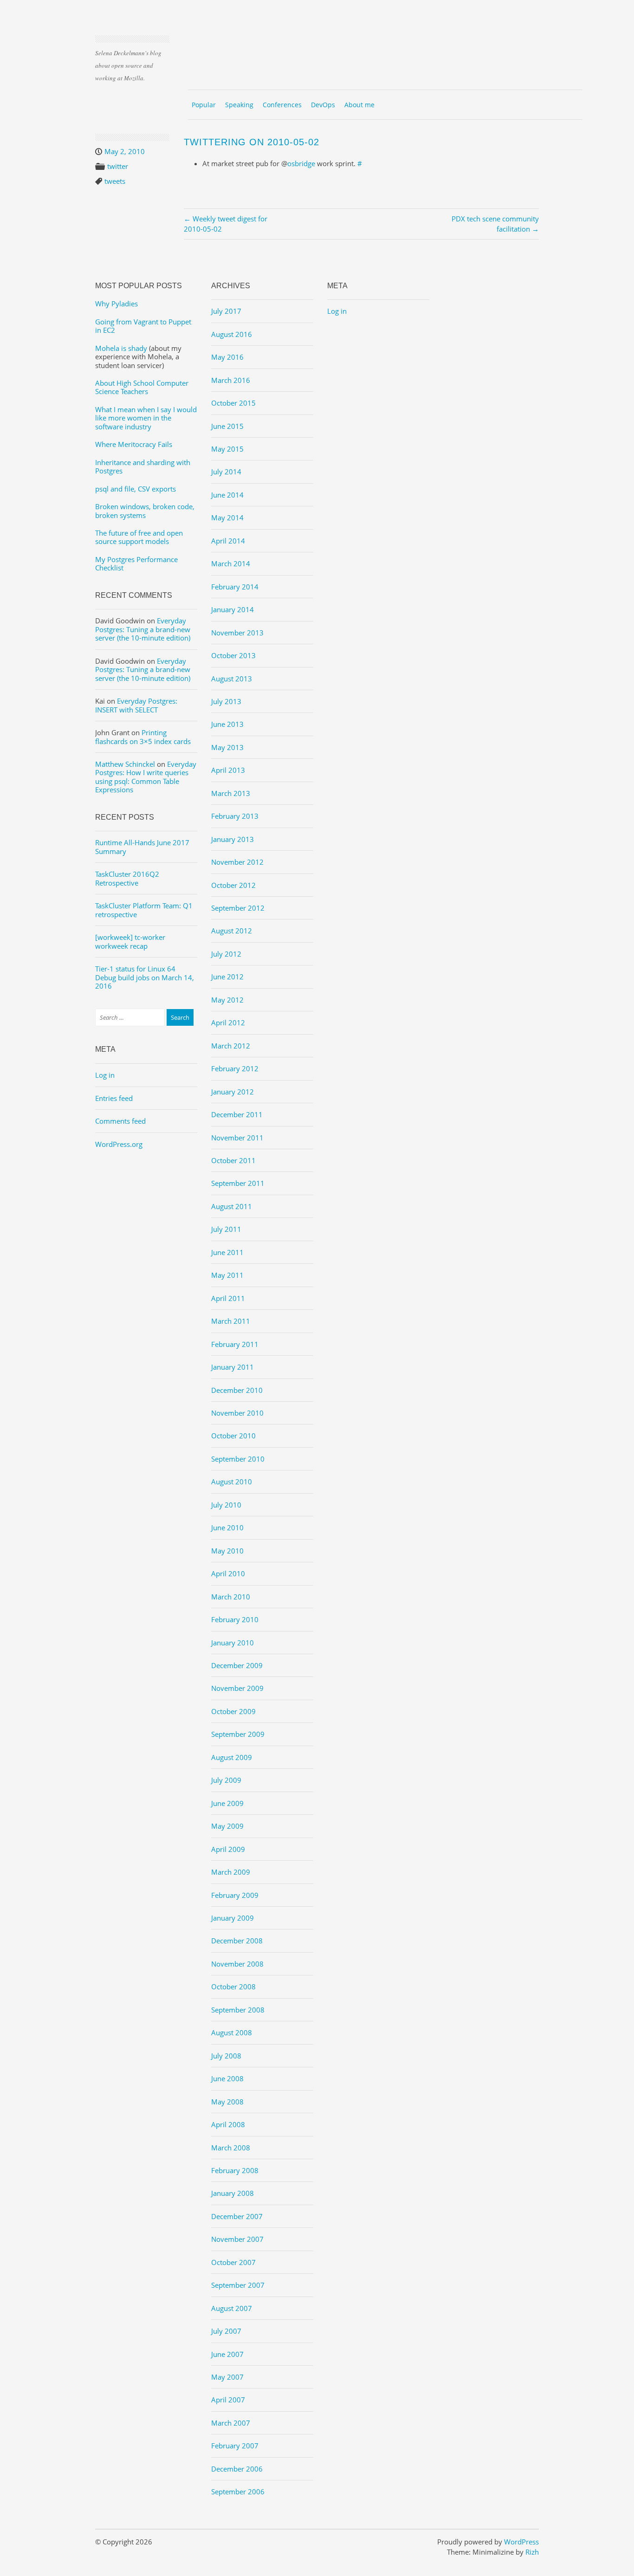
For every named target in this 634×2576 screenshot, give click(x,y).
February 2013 (235, 816)
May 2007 (227, 2377)
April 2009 (228, 1849)
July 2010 (226, 1505)
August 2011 (232, 1206)
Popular (204, 105)
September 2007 (238, 2285)
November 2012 (237, 862)
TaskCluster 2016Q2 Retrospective (127, 878)
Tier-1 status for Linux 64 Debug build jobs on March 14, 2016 (145, 977)
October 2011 (233, 1160)
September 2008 (238, 2010)
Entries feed (114, 1098)
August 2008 (232, 2032)
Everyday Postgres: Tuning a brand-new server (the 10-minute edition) (143, 629)
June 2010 (227, 1527)
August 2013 (232, 679)
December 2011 (237, 1114)
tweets (115, 181)
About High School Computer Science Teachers (142, 387)
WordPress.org (119, 1144)
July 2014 (226, 472)
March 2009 (231, 1872)
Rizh (532, 2552)
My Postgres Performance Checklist (136, 563)
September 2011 (238, 1183)
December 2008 (237, 1941)
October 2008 (233, 1987)
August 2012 (232, 931)
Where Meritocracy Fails (134, 444)
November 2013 (237, 633)
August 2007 (232, 2308)
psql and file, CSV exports (136, 489)
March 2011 (231, 1321)
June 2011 (227, 1252)
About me (359, 105)
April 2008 (228, 2124)
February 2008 (235, 2170)
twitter (118, 166)
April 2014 (228, 541)
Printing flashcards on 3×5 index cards (143, 737)
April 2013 (228, 770)
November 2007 (237, 2239)
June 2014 (227, 495)
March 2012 (231, 1046)
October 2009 (233, 1711)
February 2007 (235, 2446)
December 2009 (237, 1665)
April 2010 (228, 1573)
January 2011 (233, 1367)
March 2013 (231, 793)
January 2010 (233, 1643)
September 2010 (238, 1459)
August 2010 (232, 1482)
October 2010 (233, 1436)
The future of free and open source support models (139, 537)
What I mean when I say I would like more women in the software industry (146, 418)
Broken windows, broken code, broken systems (145, 511)
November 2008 (237, 1964)
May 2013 (227, 747)
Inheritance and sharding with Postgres (143, 466)
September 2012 (238, 908)
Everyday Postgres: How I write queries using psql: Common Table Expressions (146, 777)
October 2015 (233, 403)
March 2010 (231, 1597)
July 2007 (226, 2331)
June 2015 (227, 426)
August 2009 (232, 1757)
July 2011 (226, 1229)
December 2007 (237, 2216)
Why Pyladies (116, 304)
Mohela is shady (121, 348)
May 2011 (227, 1275)
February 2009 (235, 1895)
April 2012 (228, 1023)
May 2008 (227, 2102)
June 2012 (227, 977)
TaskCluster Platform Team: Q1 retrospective (144, 910)
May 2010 (227, 1551)
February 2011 (235, 1344)
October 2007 (233, 2262)
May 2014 (227, 518)
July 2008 (226, 2056)
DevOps (323, 105)
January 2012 (233, 1092)
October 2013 (233, 655)
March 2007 (231, 2423)
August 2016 (232, 334)
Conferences (282, 105)
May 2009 (227, 1826)
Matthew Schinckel (125, 764)
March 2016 (231, 380)
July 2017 (226, 311)
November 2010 (237, 1413)
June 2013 (227, 724)
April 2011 (228, 1298)
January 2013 (233, 839)
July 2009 (226, 1780)
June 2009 (227, 1803)
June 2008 (227, 2078)
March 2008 (231, 2148)
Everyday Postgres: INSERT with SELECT (136, 705)
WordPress (521, 2542)
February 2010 (235, 1619)
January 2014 (233, 609)
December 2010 (237, 1390)
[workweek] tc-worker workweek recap (130, 941)
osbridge (301, 163)
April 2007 (228, 2400)
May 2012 (227, 1000)
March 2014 (231, 563)
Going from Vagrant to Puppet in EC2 (143, 326)
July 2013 (226, 701)
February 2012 (235, 1068)
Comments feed (120, 1121)
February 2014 (235, 587)
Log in (105, 1075)
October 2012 (233, 885)
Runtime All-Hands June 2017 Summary (142, 847)
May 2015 (227, 449)
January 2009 (233, 1918)
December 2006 (237, 2469)
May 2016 (227, 357)
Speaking (239, 105)
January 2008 (233, 2193)
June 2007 (227, 2354)
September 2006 (238, 2492)
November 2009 (237, 1688)
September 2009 (238, 1734)
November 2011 (237, 1138)
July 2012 (226, 954)
